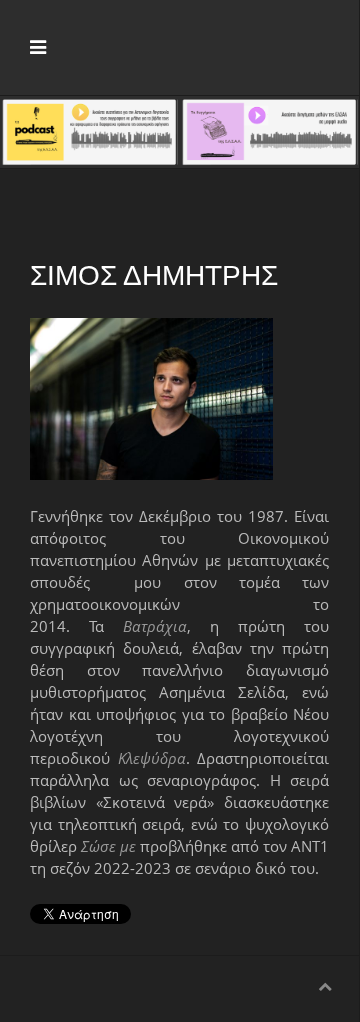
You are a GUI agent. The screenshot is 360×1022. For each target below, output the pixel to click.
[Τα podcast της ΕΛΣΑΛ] (89, 130)
